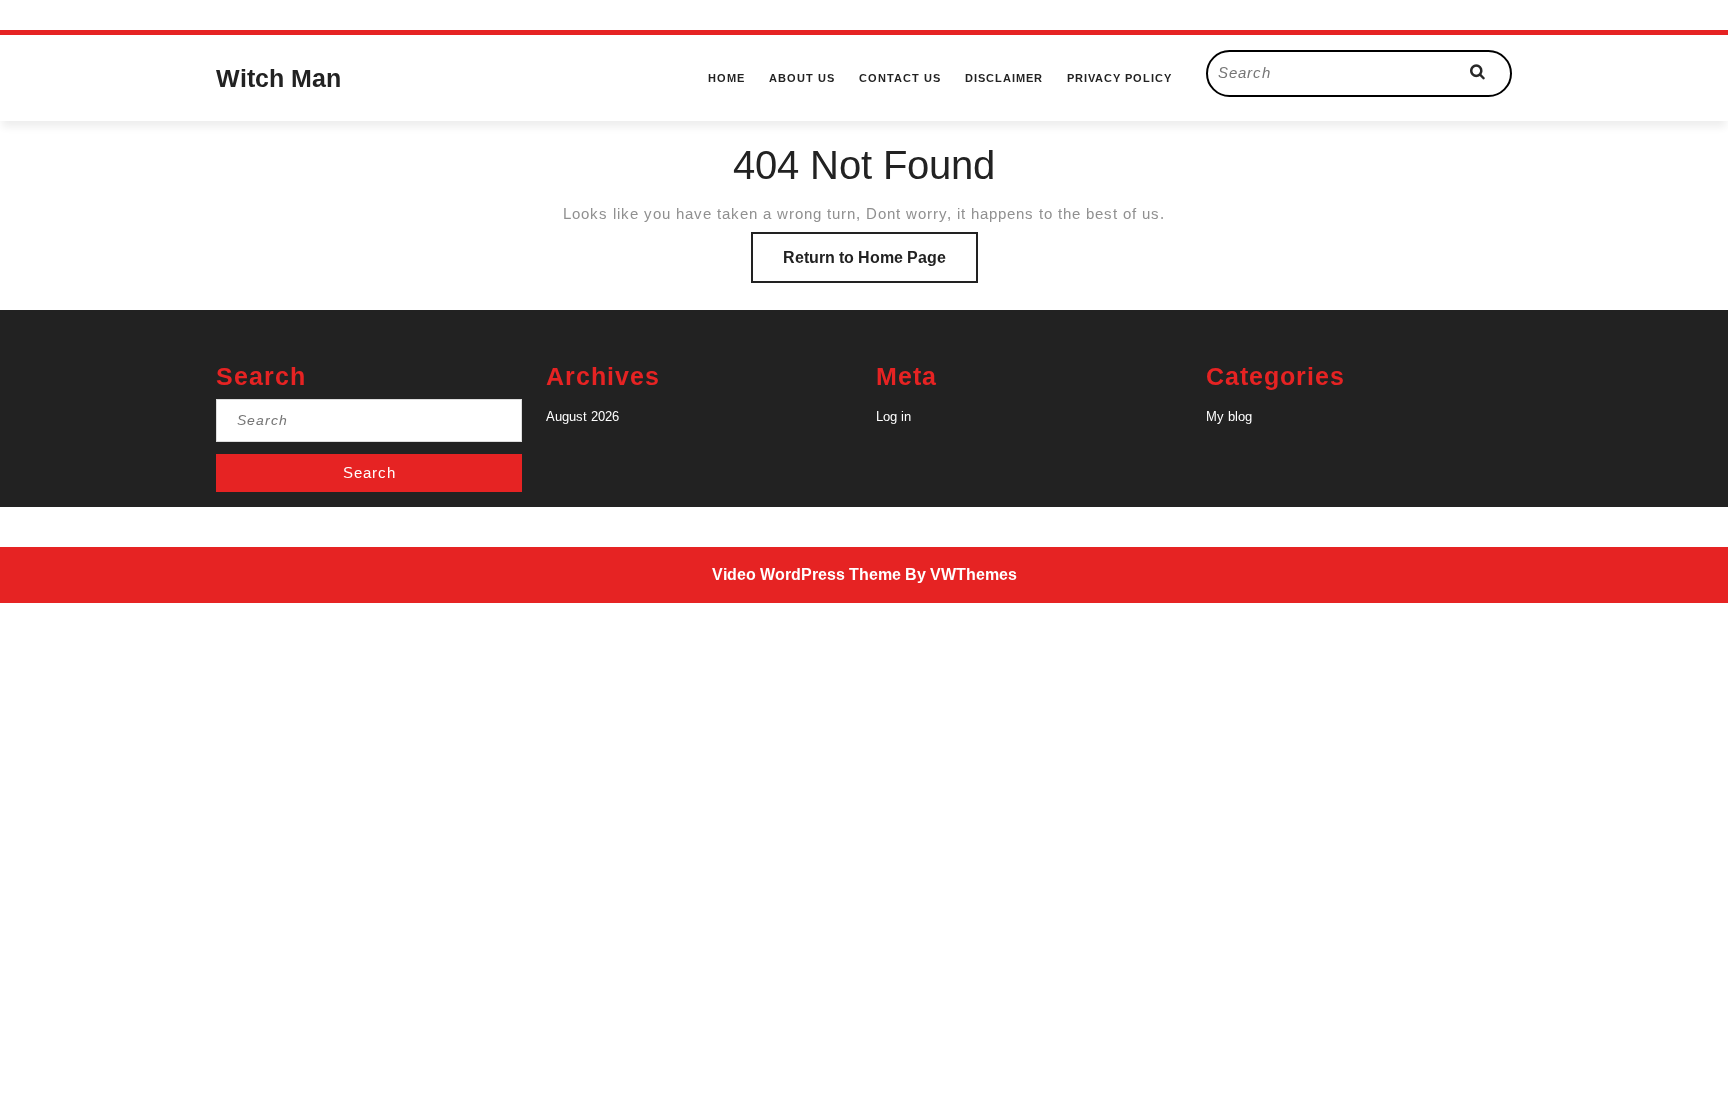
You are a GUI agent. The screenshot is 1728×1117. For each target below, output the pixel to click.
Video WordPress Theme (806, 574)
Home (726, 78)
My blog (1229, 416)
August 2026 (582, 416)
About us (802, 78)
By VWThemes (961, 574)
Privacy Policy (1119, 78)
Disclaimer (1004, 78)
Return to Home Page (880, 265)
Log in (893, 416)
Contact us (900, 78)
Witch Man (278, 78)
